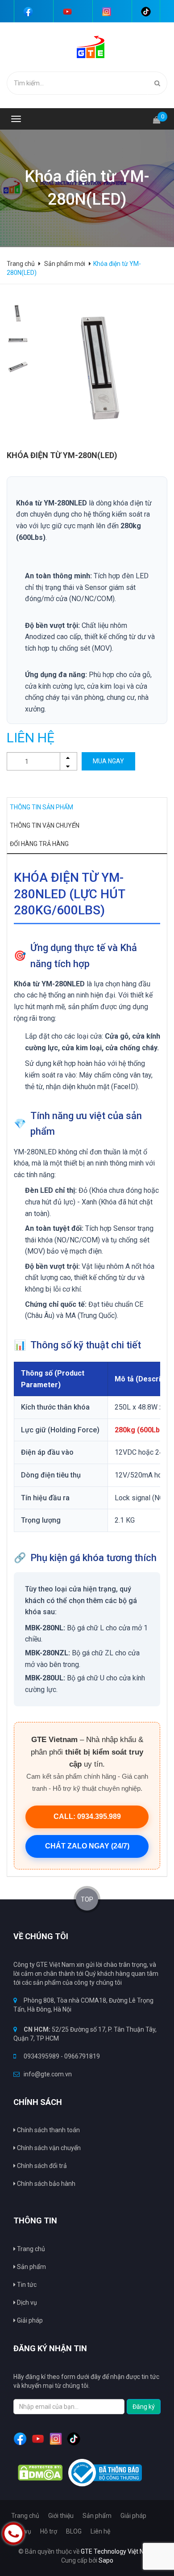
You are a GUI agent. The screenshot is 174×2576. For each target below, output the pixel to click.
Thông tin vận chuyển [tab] (45, 825)
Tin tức (26, 2285)
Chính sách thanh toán (48, 2130)
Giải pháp (133, 2516)
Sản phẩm (31, 2267)
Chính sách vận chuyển (48, 2148)
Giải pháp (29, 2320)
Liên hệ (100, 2531)
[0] (157, 116)
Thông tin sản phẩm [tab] (41, 807)
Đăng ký (144, 2407)
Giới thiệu (61, 2516)
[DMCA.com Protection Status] (40, 2473)
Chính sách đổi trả (41, 2166)
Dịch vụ (26, 2302)
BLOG (74, 2531)
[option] (18, 313)
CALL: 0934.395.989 (87, 1816)
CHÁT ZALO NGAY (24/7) (87, 1846)
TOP (87, 1899)
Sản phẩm (97, 2516)
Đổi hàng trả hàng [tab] (39, 844)
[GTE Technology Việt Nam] (87, 46)
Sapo (106, 2560)
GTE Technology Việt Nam (117, 2551)
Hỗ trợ (49, 2531)
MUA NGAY (108, 761)
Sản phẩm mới (65, 264)
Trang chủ (30, 2249)
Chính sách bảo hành (46, 2184)
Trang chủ (25, 2516)
